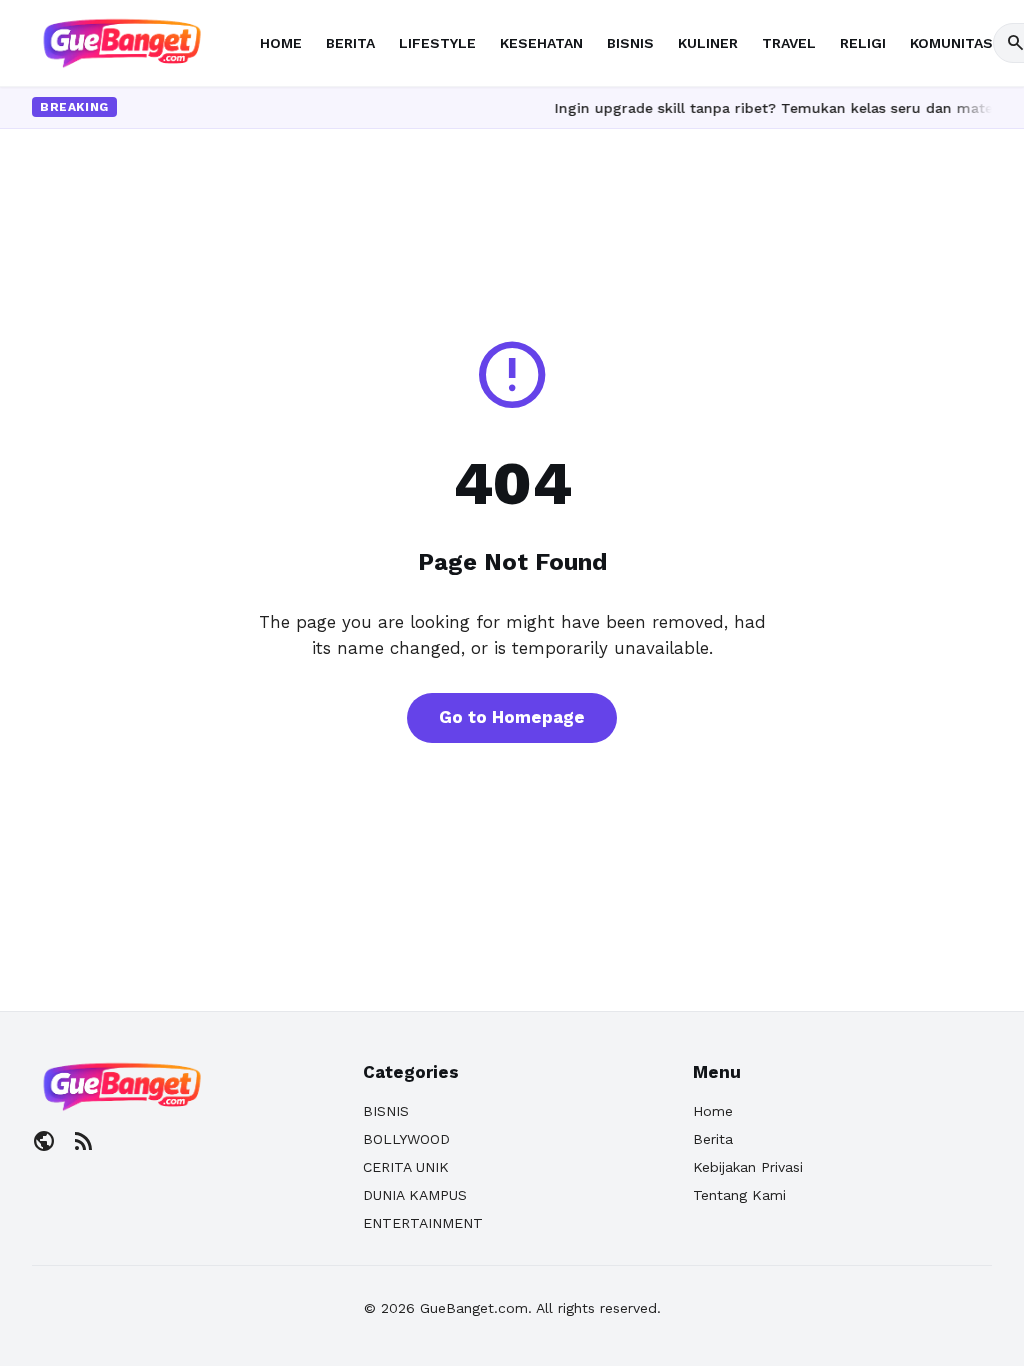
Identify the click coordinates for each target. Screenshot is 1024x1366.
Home (713, 1111)
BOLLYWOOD (406, 1139)
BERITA (350, 43)
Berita (713, 1139)
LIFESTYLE (437, 43)
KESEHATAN (541, 43)
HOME (281, 43)
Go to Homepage (512, 717)
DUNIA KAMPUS (415, 1195)
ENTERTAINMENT (423, 1223)
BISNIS (630, 43)
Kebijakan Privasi (748, 1167)
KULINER (708, 43)
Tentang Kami (739, 1195)
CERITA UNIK (406, 1167)
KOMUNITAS (951, 43)
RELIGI (863, 43)
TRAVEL (789, 43)
